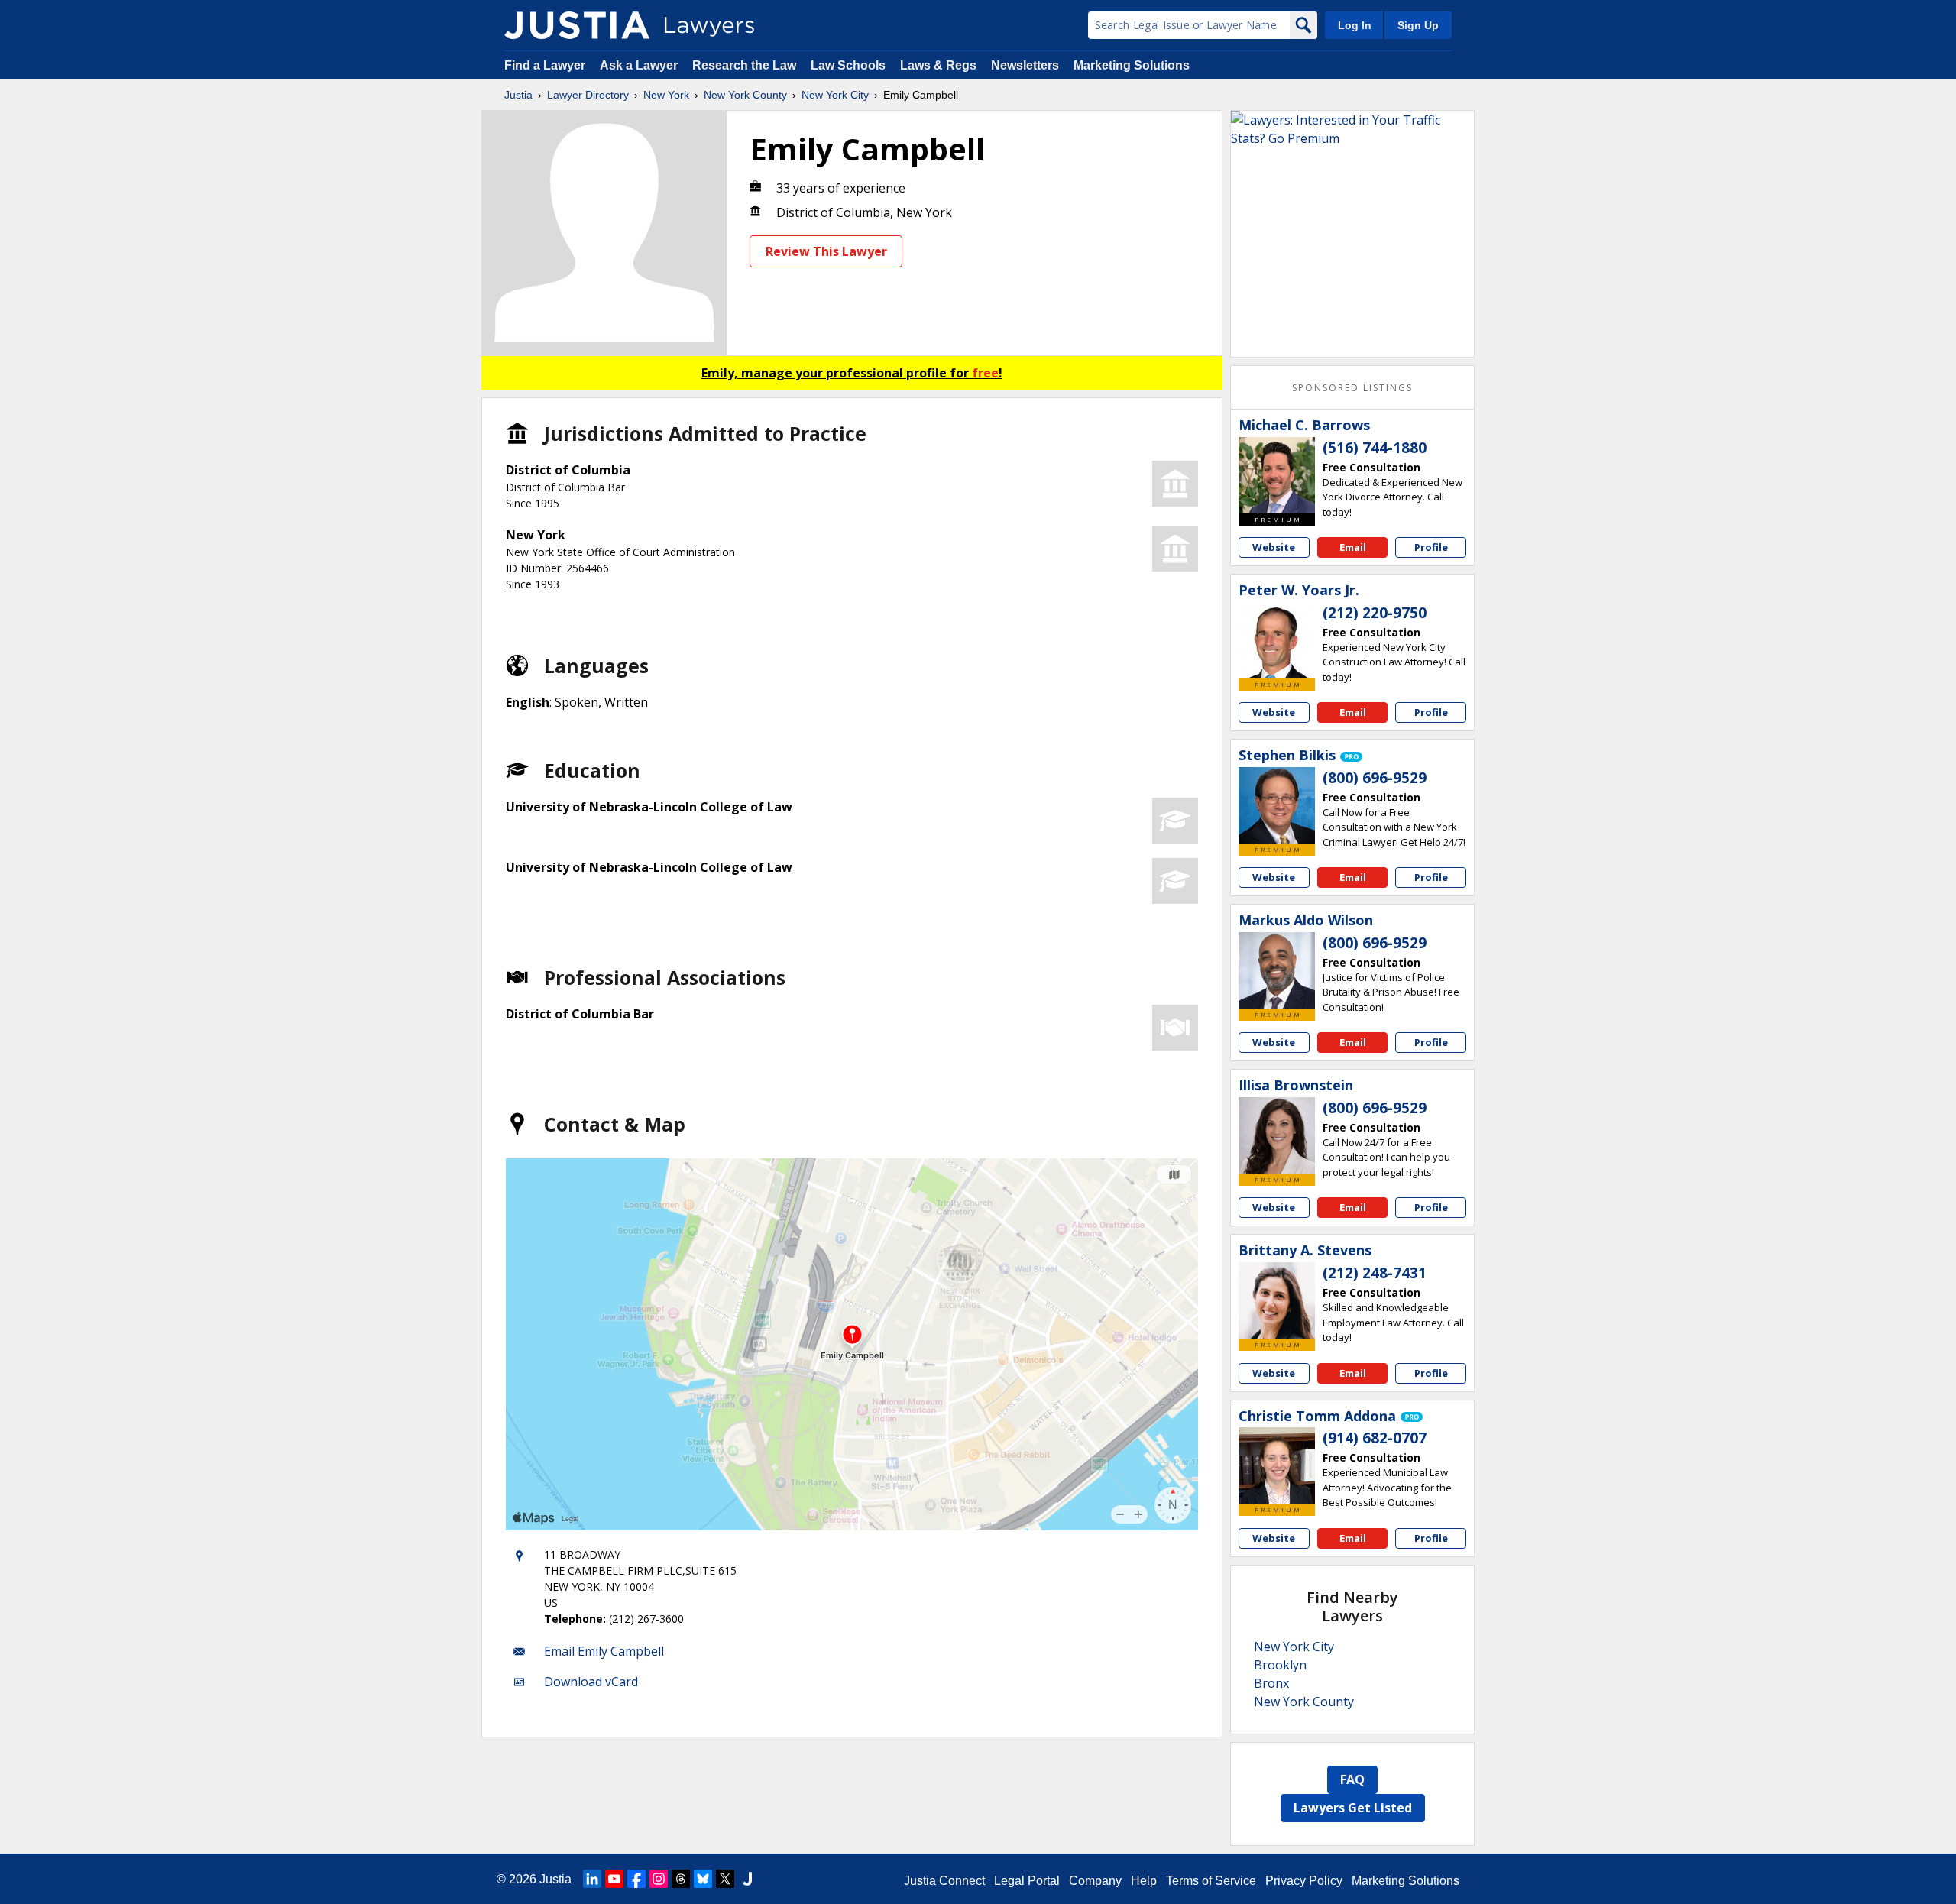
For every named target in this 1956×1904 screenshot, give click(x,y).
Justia (518, 95)
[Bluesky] (703, 1879)
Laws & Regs (938, 65)
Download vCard (591, 1682)
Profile (1431, 547)
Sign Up (1418, 25)
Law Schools (848, 65)
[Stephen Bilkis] (1277, 805)
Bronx (1271, 1683)
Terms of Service (1211, 1881)
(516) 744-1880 (1375, 448)
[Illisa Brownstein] (1277, 1135)
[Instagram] (659, 1879)
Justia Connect (944, 1881)
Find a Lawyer (545, 65)
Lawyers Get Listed (1353, 1808)
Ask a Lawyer (640, 65)
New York (666, 95)
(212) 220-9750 (1375, 613)
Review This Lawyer (826, 251)
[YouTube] (614, 1879)
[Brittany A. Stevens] (1277, 1300)
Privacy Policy (1304, 1881)
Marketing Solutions (1132, 65)
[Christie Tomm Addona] (1277, 1465)
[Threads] (681, 1879)
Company (1095, 1881)
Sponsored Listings (1352, 388)
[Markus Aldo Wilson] (1277, 970)
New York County (745, 95)
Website (1274, 547)
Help (1144, 1881)
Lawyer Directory (588, 95)
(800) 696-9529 (1375, 778)
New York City (835, 95)
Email (1353, 547)
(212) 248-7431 (1375, 1273)
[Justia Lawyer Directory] (577, 25)
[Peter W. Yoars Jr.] (1277, 640)
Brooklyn (1280, 1665)
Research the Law (744, 65)
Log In (1355, 25)
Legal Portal (1027, 1881)
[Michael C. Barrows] (1277, 475)
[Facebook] (636, 1879)
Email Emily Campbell (604, 1651)
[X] (725, 1879)
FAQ (1352, 1779)
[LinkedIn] (592, 1879)
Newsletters (1025, 65)
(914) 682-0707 (1375, 1438)
